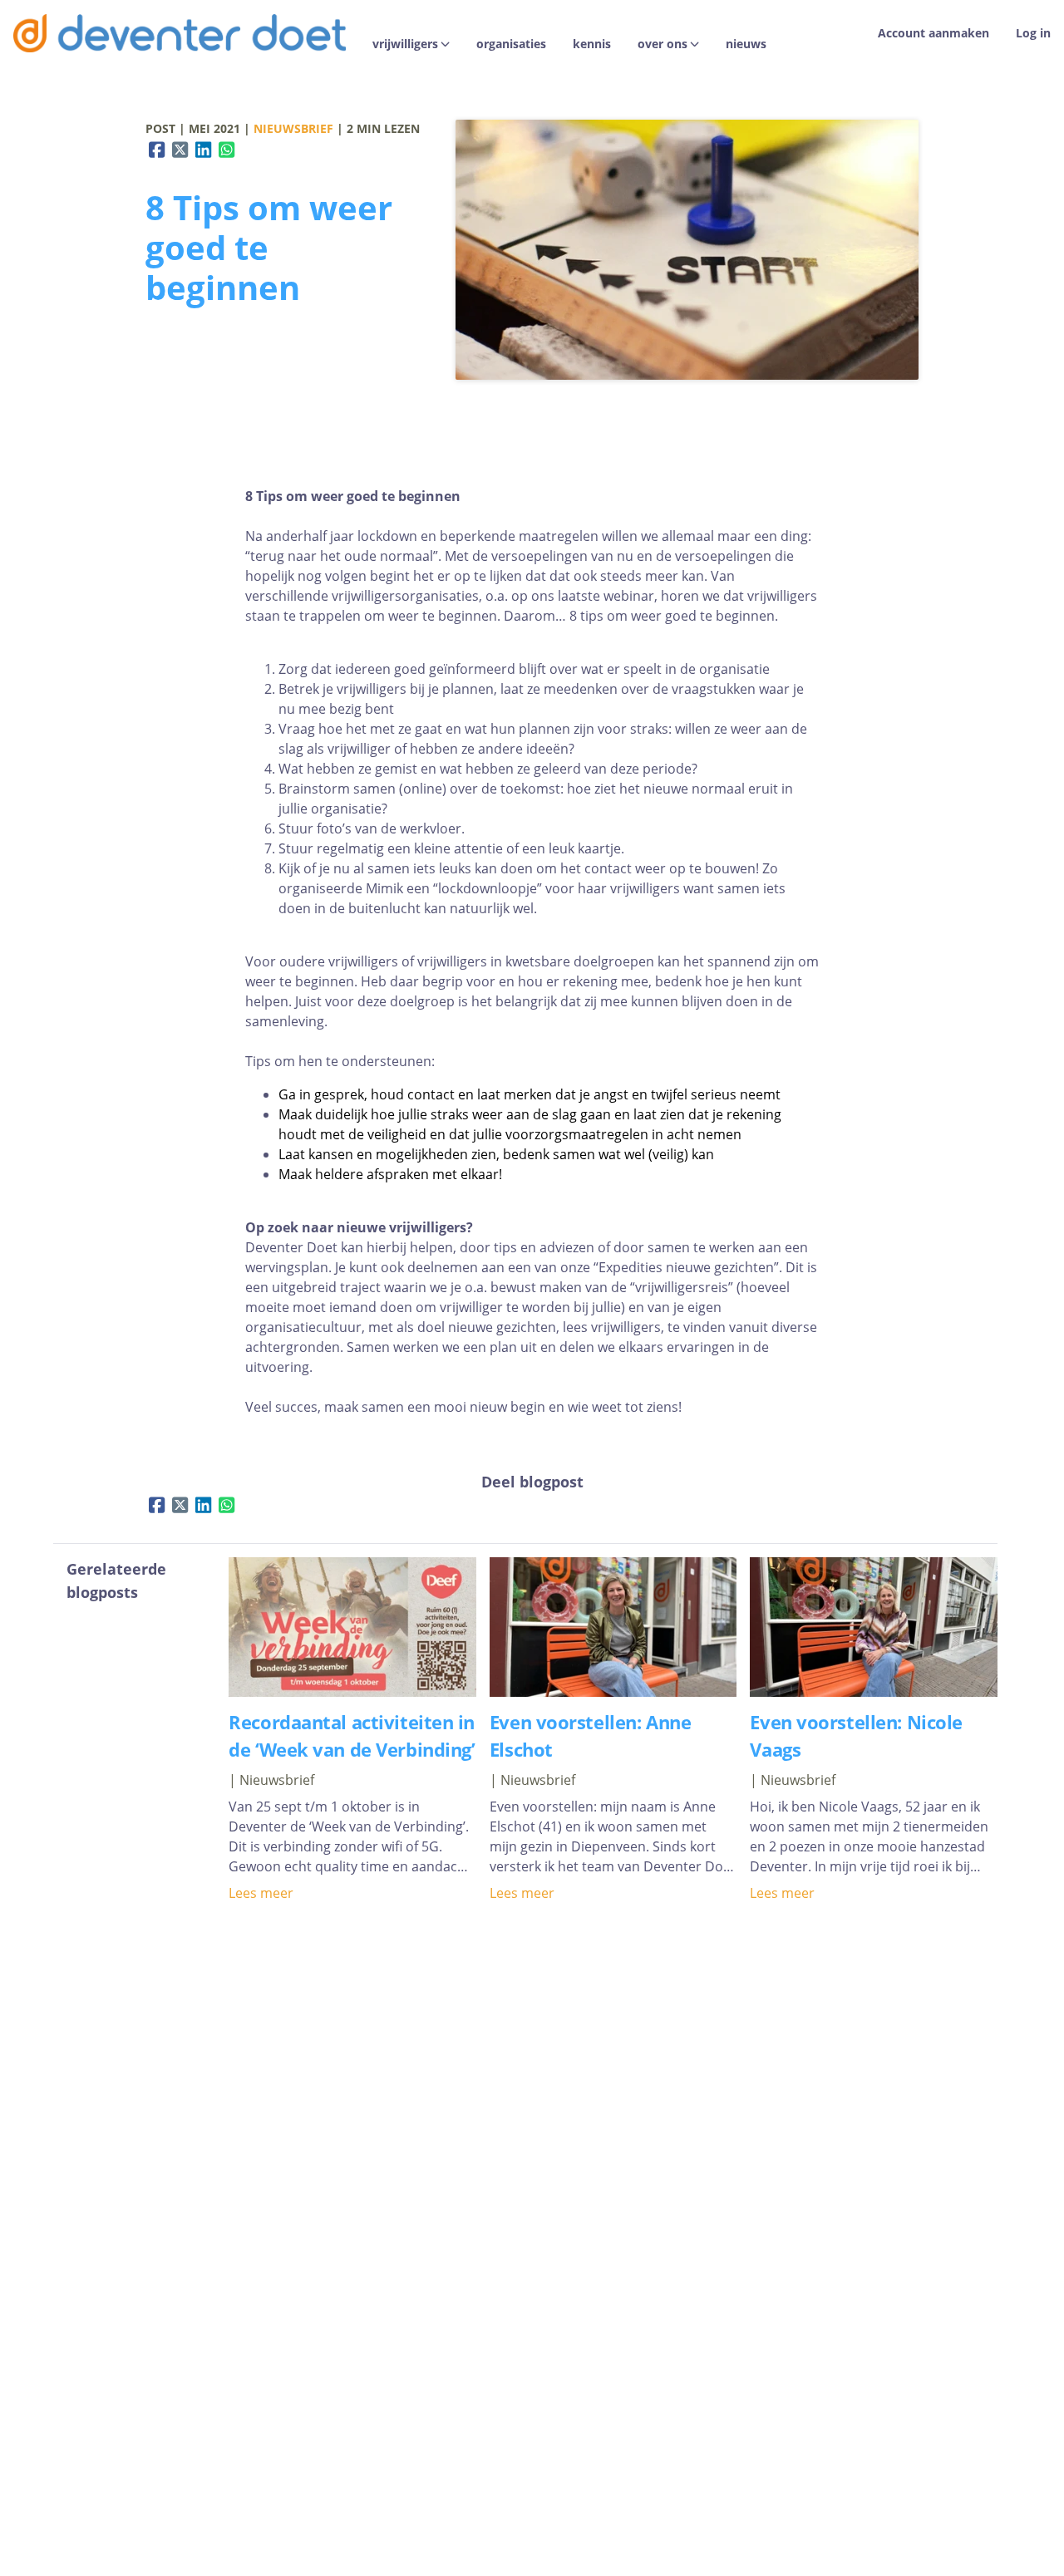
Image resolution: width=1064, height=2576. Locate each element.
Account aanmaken (933, 33)
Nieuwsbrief (293, 128)
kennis (592, 44)
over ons (663, 44)
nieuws (746, 44)
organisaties (511, 44)
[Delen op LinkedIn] (204, 150)
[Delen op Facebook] (157, 150)
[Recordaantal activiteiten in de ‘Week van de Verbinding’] (352, 1692)
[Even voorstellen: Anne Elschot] (613, 1692)
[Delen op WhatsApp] (227, 150)
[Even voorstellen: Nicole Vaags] (874, 1692)
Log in (1033, 33)
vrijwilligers (405, 44)
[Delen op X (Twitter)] (180, 150)
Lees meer (261, 1893)
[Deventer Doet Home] (180, 33)
